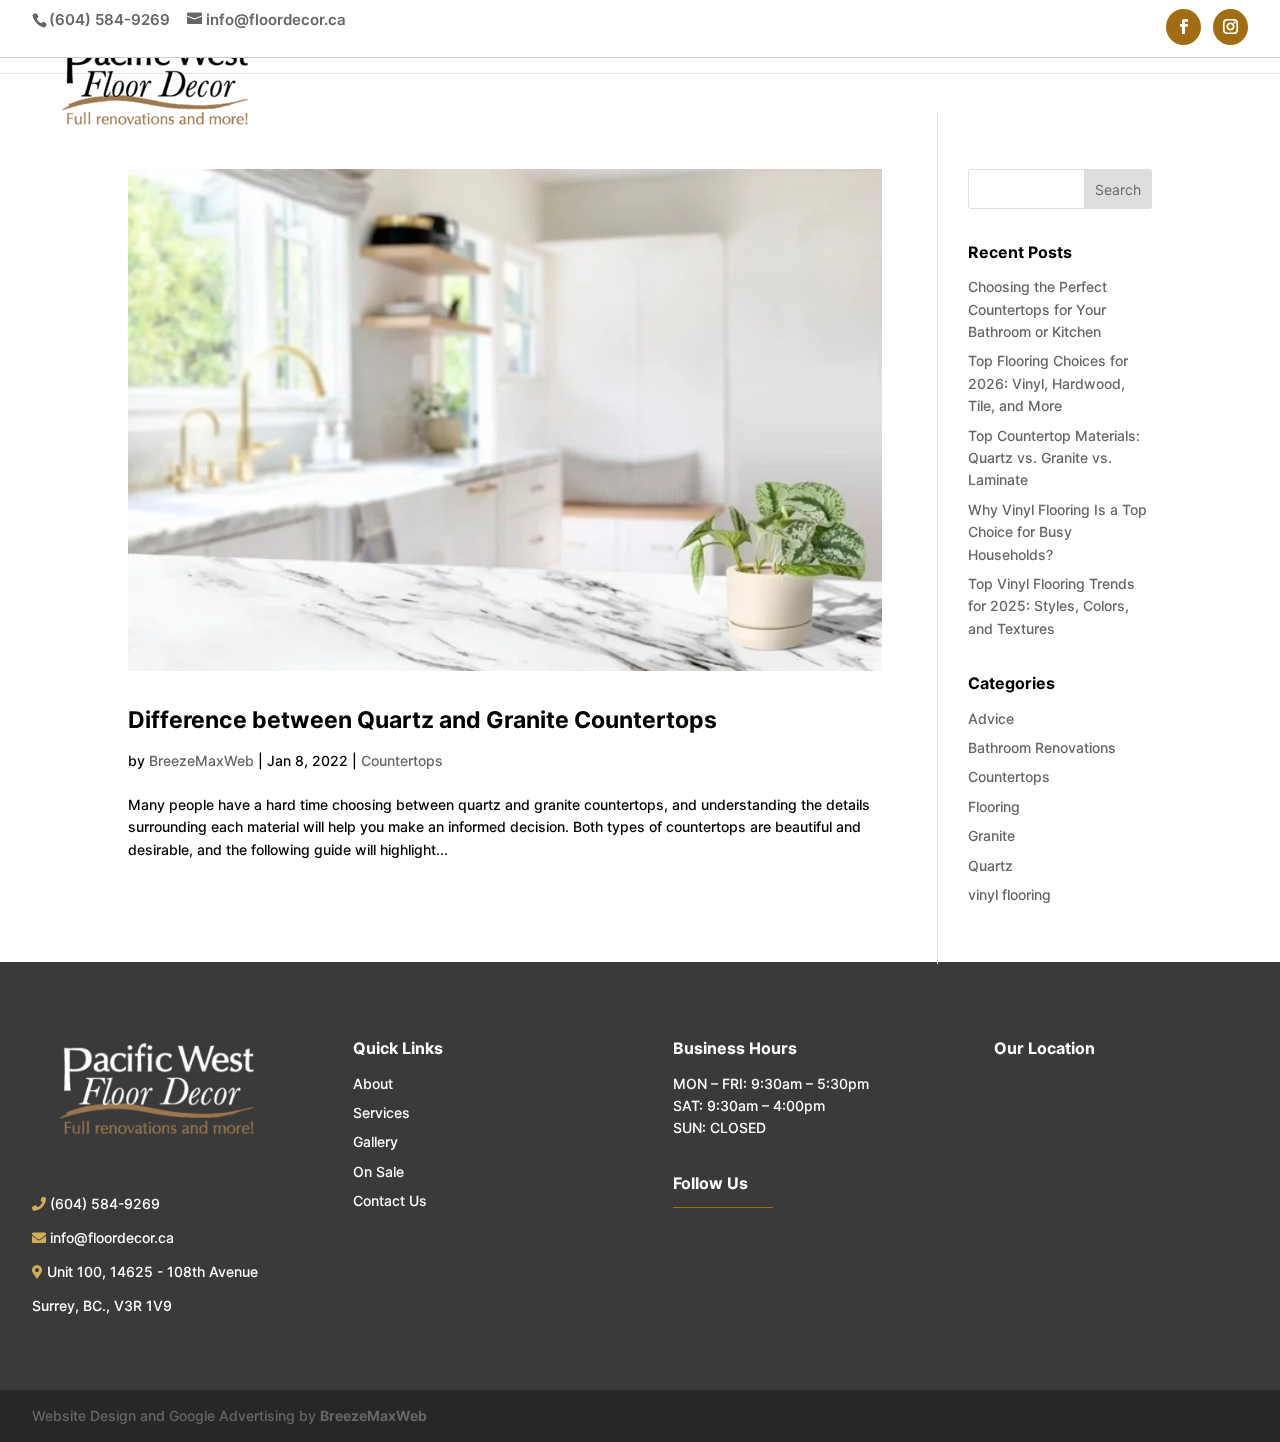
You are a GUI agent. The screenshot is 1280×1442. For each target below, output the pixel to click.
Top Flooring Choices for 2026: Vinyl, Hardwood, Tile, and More (1048, 383)
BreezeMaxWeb (201, 760)
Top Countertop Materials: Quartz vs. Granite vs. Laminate (1054, 458)
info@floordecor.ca (112, 1237)
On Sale (378, 1171)
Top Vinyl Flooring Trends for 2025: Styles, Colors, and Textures (1051, 606)
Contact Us (390, 1200)
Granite (991, 835)
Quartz (990, 865)
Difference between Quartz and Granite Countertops (422, 720)
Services (381, 1112)
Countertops (402, 760)
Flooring (994, 806)
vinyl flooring (1009, 894)
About (373, 1083)
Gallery (375, 1141)
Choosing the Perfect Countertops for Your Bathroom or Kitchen (1037, 309)
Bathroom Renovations (1042, 747)
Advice (991, 718)
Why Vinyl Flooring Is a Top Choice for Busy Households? (1057, 532)
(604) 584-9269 (109, 19)
